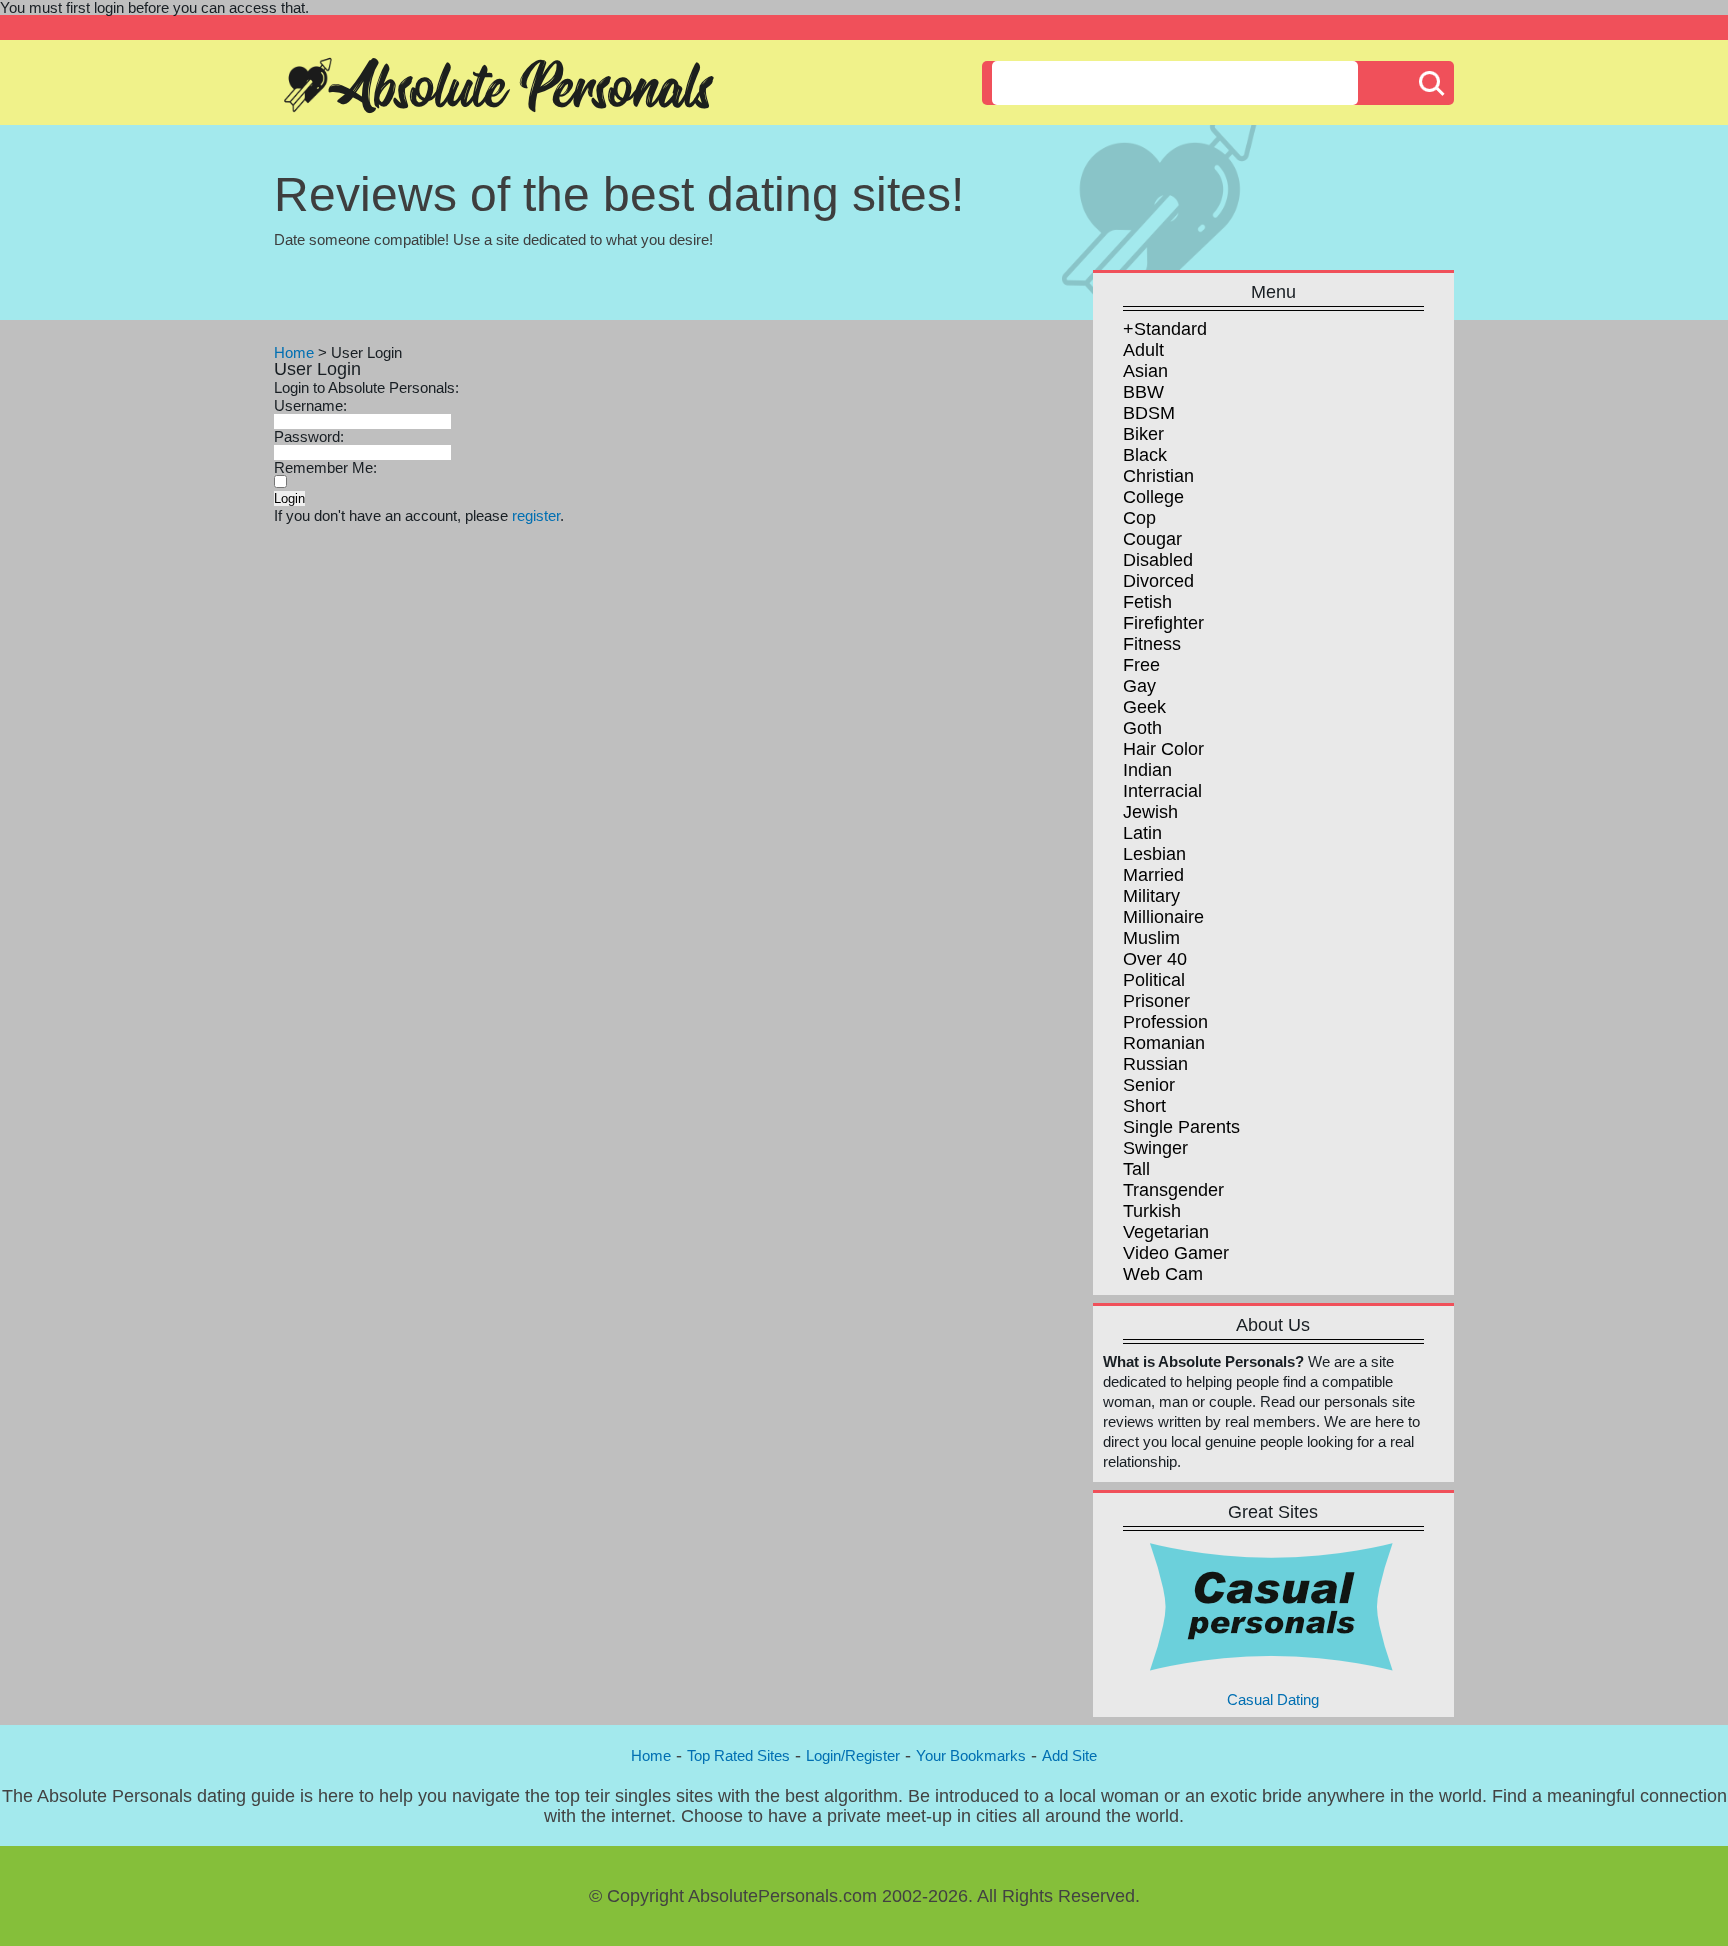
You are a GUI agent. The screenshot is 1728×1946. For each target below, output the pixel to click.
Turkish (1152, 1211)
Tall (1136, 1169)
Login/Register (853, 1755)
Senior (1149, 1085)
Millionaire (1163, 917)
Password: (309, 436)
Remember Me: (325, 467)
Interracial (1162, 791)
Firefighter (1163, 623)
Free (1141, 665)
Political (1154, 980)
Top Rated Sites (738, 1755)
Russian (1155, 1064)
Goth (1142, 728)
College (1153, 497)
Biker (1143, 434)
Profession (1165, 1022)
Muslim (1151, 938)
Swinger (1155, 1148)
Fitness (1152, 644)
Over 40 (1155, 959)
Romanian (1164, 1043)
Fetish (1147, 602)
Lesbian (1154, 854)
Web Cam (1163, 1274)
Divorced (1158, 581)
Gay (1139, 686)
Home (294, 352)
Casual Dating (1273, 1699)
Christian (1158, 476)
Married (1153, 875)
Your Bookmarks (971, 1755)
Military (1151, 896)
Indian (1147, 770)
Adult (1143, 350)
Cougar (1152, 539)
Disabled (1158, 560)
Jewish (1150, 812)
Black (1145, 455)
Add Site (1069, 1755)
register (536, 515)
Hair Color (1163, 749)
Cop (1139, 518)
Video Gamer (1176, 1253)
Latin (1142, 833)
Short (1144, 1106)
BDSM (1149, 413)
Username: (310, 405)
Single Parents (1181, 1127)
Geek (1144, 707)
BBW (1143, 392)
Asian (1145, 371)
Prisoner (1156, 1001)
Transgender (1173, 1190)
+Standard (1165, 329)
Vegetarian (1166, 1232)
